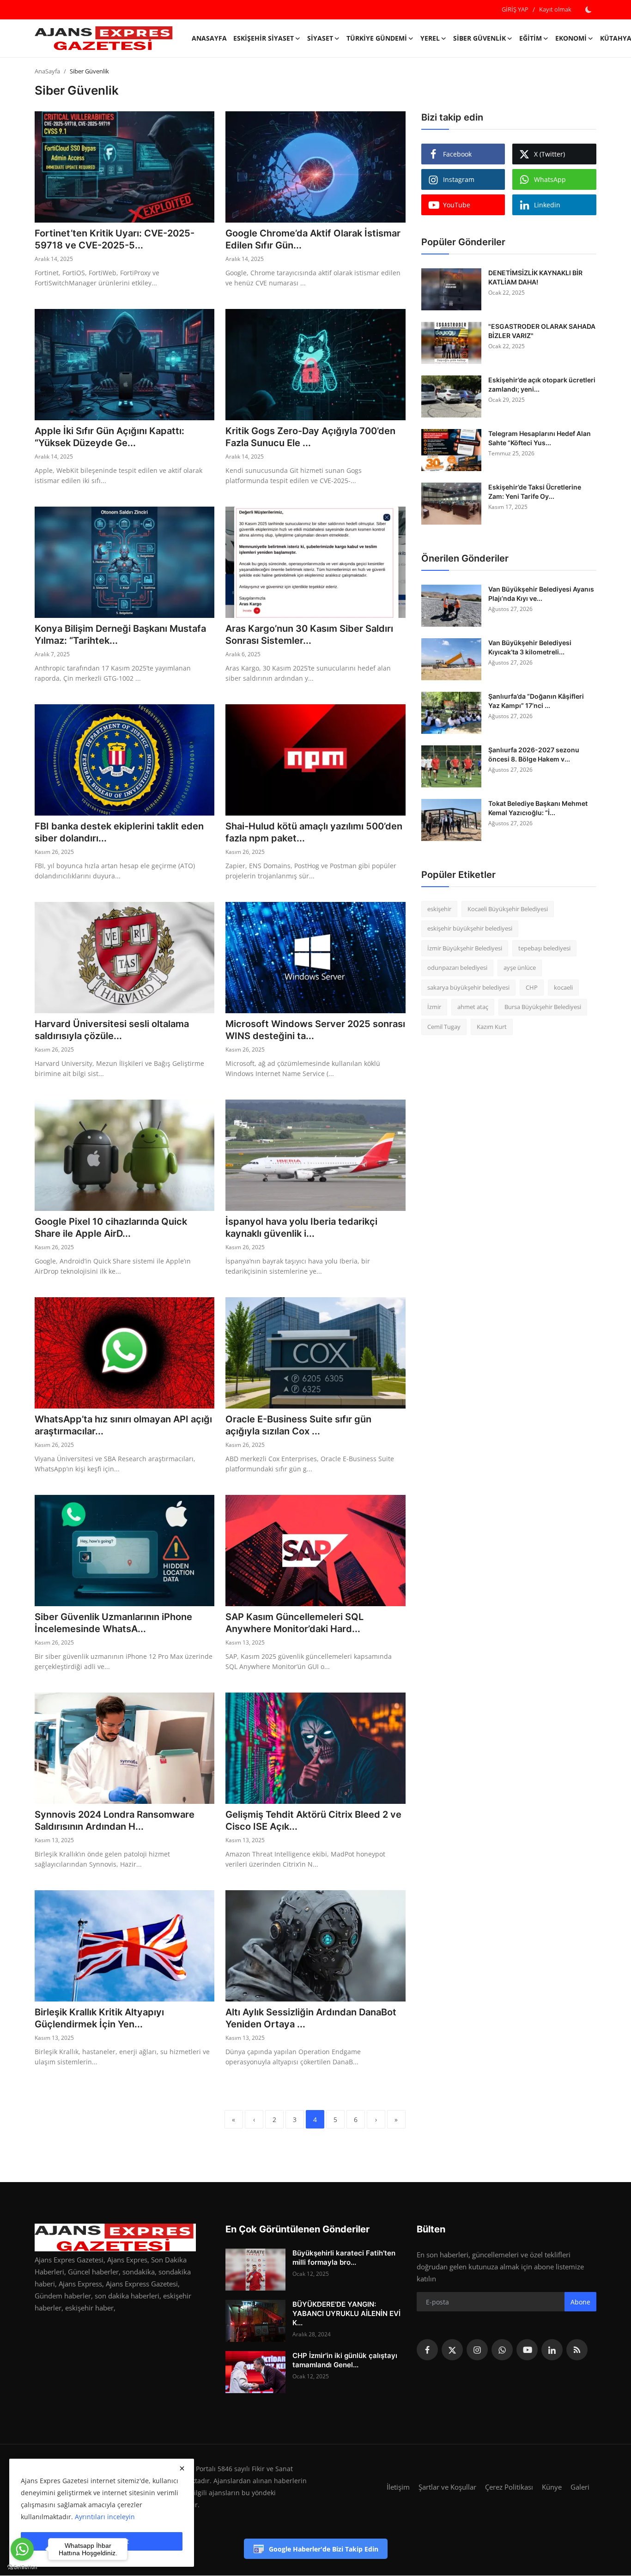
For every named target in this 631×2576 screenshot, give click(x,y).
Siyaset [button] (320, 38)
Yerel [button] (430, 38)
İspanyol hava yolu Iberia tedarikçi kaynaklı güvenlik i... (301, 1228)
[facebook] (427, 2350)
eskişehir (439, 909)
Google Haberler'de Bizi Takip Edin (324, 2549)
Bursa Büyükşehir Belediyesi (543, 1007)
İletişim (398, 2487)
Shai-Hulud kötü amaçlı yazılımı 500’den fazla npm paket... (314, 832)
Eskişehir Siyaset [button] (264, 38)
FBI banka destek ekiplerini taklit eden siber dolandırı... (119, 832)
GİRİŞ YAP (515, 9)
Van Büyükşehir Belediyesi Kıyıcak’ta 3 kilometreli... (530, 647)
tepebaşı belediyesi (544, 948)
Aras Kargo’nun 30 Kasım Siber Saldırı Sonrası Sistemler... (309, 635)
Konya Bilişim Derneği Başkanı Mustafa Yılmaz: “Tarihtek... (120, 635)
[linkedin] (552, 2350)
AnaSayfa (209, 38)
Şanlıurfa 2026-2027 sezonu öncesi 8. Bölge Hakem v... (534, 754)
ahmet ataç (473, 1007)
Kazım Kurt (492, 1027)
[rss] (577, 2350)
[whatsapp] (502, 2350)
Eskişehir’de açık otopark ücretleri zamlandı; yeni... (542, 384)
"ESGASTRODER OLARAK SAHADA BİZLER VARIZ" (542, 331)
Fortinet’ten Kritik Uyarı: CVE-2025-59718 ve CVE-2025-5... (115, 239)
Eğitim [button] (531, 38)
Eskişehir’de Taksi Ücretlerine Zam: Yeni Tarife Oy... (535, 492)
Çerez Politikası (509, 2487)
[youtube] (527, 2350)
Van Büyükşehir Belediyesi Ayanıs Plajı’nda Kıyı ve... (541, 594)
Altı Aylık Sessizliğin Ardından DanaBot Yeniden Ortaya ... (311, 2018)
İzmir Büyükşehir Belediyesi (465, 948)
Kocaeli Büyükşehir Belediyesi (508, 909)
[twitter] (452, 2350)
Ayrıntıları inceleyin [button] (105, 2517)
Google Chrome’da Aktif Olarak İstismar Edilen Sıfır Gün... (313, 239)
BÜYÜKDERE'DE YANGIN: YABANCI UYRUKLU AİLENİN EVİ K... (346, 2313)
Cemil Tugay (444, 1027)
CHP (532, 987)
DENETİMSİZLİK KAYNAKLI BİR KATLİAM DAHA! (535, 277)
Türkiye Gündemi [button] (377, 38)
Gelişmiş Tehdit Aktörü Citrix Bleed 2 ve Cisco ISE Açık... (313, 1820)
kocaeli (563, 987)
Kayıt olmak (555, 9)
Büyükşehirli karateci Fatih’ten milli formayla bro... (344, 2258)
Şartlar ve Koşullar (447, 2487)
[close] (182, 2468)
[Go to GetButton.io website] (22, 2567)
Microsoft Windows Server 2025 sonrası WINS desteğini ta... (315, 1030)
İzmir (434, 1007)
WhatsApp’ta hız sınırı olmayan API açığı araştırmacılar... (123, 1425)
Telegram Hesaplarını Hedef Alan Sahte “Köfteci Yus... (540, 438)
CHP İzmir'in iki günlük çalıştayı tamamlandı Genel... (345, 2360)
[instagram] (477, 2350)
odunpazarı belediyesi (457, 968)
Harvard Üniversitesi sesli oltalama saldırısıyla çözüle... (112, 1030)
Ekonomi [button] (571, 38)
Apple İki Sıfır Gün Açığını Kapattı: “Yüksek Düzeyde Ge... (109, 437)
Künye (552, 2487)
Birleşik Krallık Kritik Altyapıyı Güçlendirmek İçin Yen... (99, 2018)
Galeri (580, 2487)
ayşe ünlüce (520, 968)
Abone (580, 2302)
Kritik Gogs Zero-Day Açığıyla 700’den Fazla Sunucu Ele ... (310, 437)
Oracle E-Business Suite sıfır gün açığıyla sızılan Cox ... (298, 1425)
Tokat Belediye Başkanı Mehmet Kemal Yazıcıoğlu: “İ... (538, 808)
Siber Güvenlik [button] (479, 38)
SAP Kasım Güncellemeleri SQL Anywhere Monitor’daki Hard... (294, 1623)
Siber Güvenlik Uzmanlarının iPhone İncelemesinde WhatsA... (113, 1623)
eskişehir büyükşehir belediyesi (470, 929)
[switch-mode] (589, 10)
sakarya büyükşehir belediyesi (468, 987)
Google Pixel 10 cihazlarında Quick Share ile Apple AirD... (111, 1228)
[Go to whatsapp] (22, 2549)
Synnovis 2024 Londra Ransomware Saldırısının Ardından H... (115, 1820)
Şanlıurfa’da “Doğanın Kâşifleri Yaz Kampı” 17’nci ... (536, 701)
